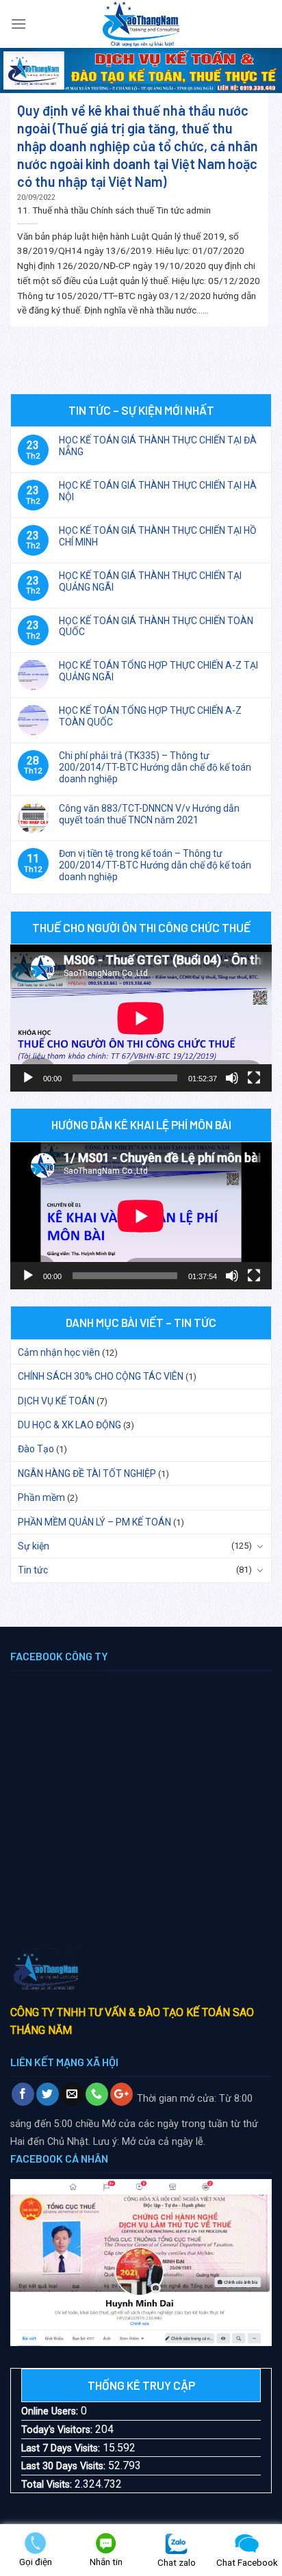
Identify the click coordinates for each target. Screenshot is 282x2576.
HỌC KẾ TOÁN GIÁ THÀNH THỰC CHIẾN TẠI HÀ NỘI (158, 491)
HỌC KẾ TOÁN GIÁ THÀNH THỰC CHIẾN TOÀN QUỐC (156, 627)
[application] (141, 1018)
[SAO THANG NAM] (141, 24)
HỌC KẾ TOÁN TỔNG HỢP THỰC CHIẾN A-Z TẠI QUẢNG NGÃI (158, 671)
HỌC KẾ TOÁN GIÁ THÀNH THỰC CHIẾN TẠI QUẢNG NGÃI (150, 581)
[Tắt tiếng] (232, 1078)
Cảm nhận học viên (59, 1352)
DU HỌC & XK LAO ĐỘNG (69, 1425)
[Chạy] (28, 1078)
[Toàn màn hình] (254, 1078)
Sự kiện (34, 1546)
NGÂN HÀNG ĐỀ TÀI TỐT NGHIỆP (87, 1473)
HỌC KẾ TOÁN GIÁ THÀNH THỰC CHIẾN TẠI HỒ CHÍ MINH (158, 536)
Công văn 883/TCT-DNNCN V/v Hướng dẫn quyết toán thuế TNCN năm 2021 (149, 814)
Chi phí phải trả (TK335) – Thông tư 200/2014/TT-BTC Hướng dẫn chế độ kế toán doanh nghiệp (155, 767)
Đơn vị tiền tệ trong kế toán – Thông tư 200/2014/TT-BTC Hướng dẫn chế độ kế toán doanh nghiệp (155, 865)
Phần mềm (41, 1497)
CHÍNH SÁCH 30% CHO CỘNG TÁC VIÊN (101, 1376)
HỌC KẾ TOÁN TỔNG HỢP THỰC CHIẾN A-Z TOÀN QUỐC (150, 716)
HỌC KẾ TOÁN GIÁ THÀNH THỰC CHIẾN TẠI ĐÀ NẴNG (158, 446)
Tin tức (33, 1570)
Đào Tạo (36, 1449)
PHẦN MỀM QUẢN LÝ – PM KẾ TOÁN (94, 1522)
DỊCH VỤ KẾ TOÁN (56, 1401)
